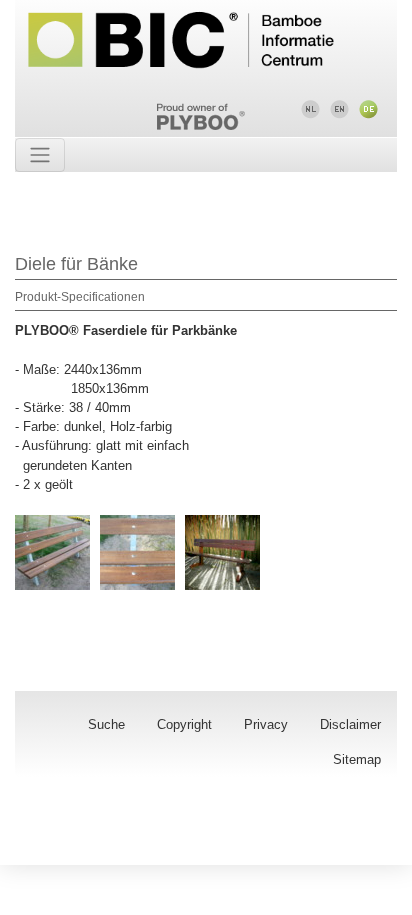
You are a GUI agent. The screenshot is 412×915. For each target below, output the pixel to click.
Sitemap (357, 759)
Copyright (184, 724)
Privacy (266, 724)
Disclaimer (350, 724)
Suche (106, 724)
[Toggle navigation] (40, 155)
